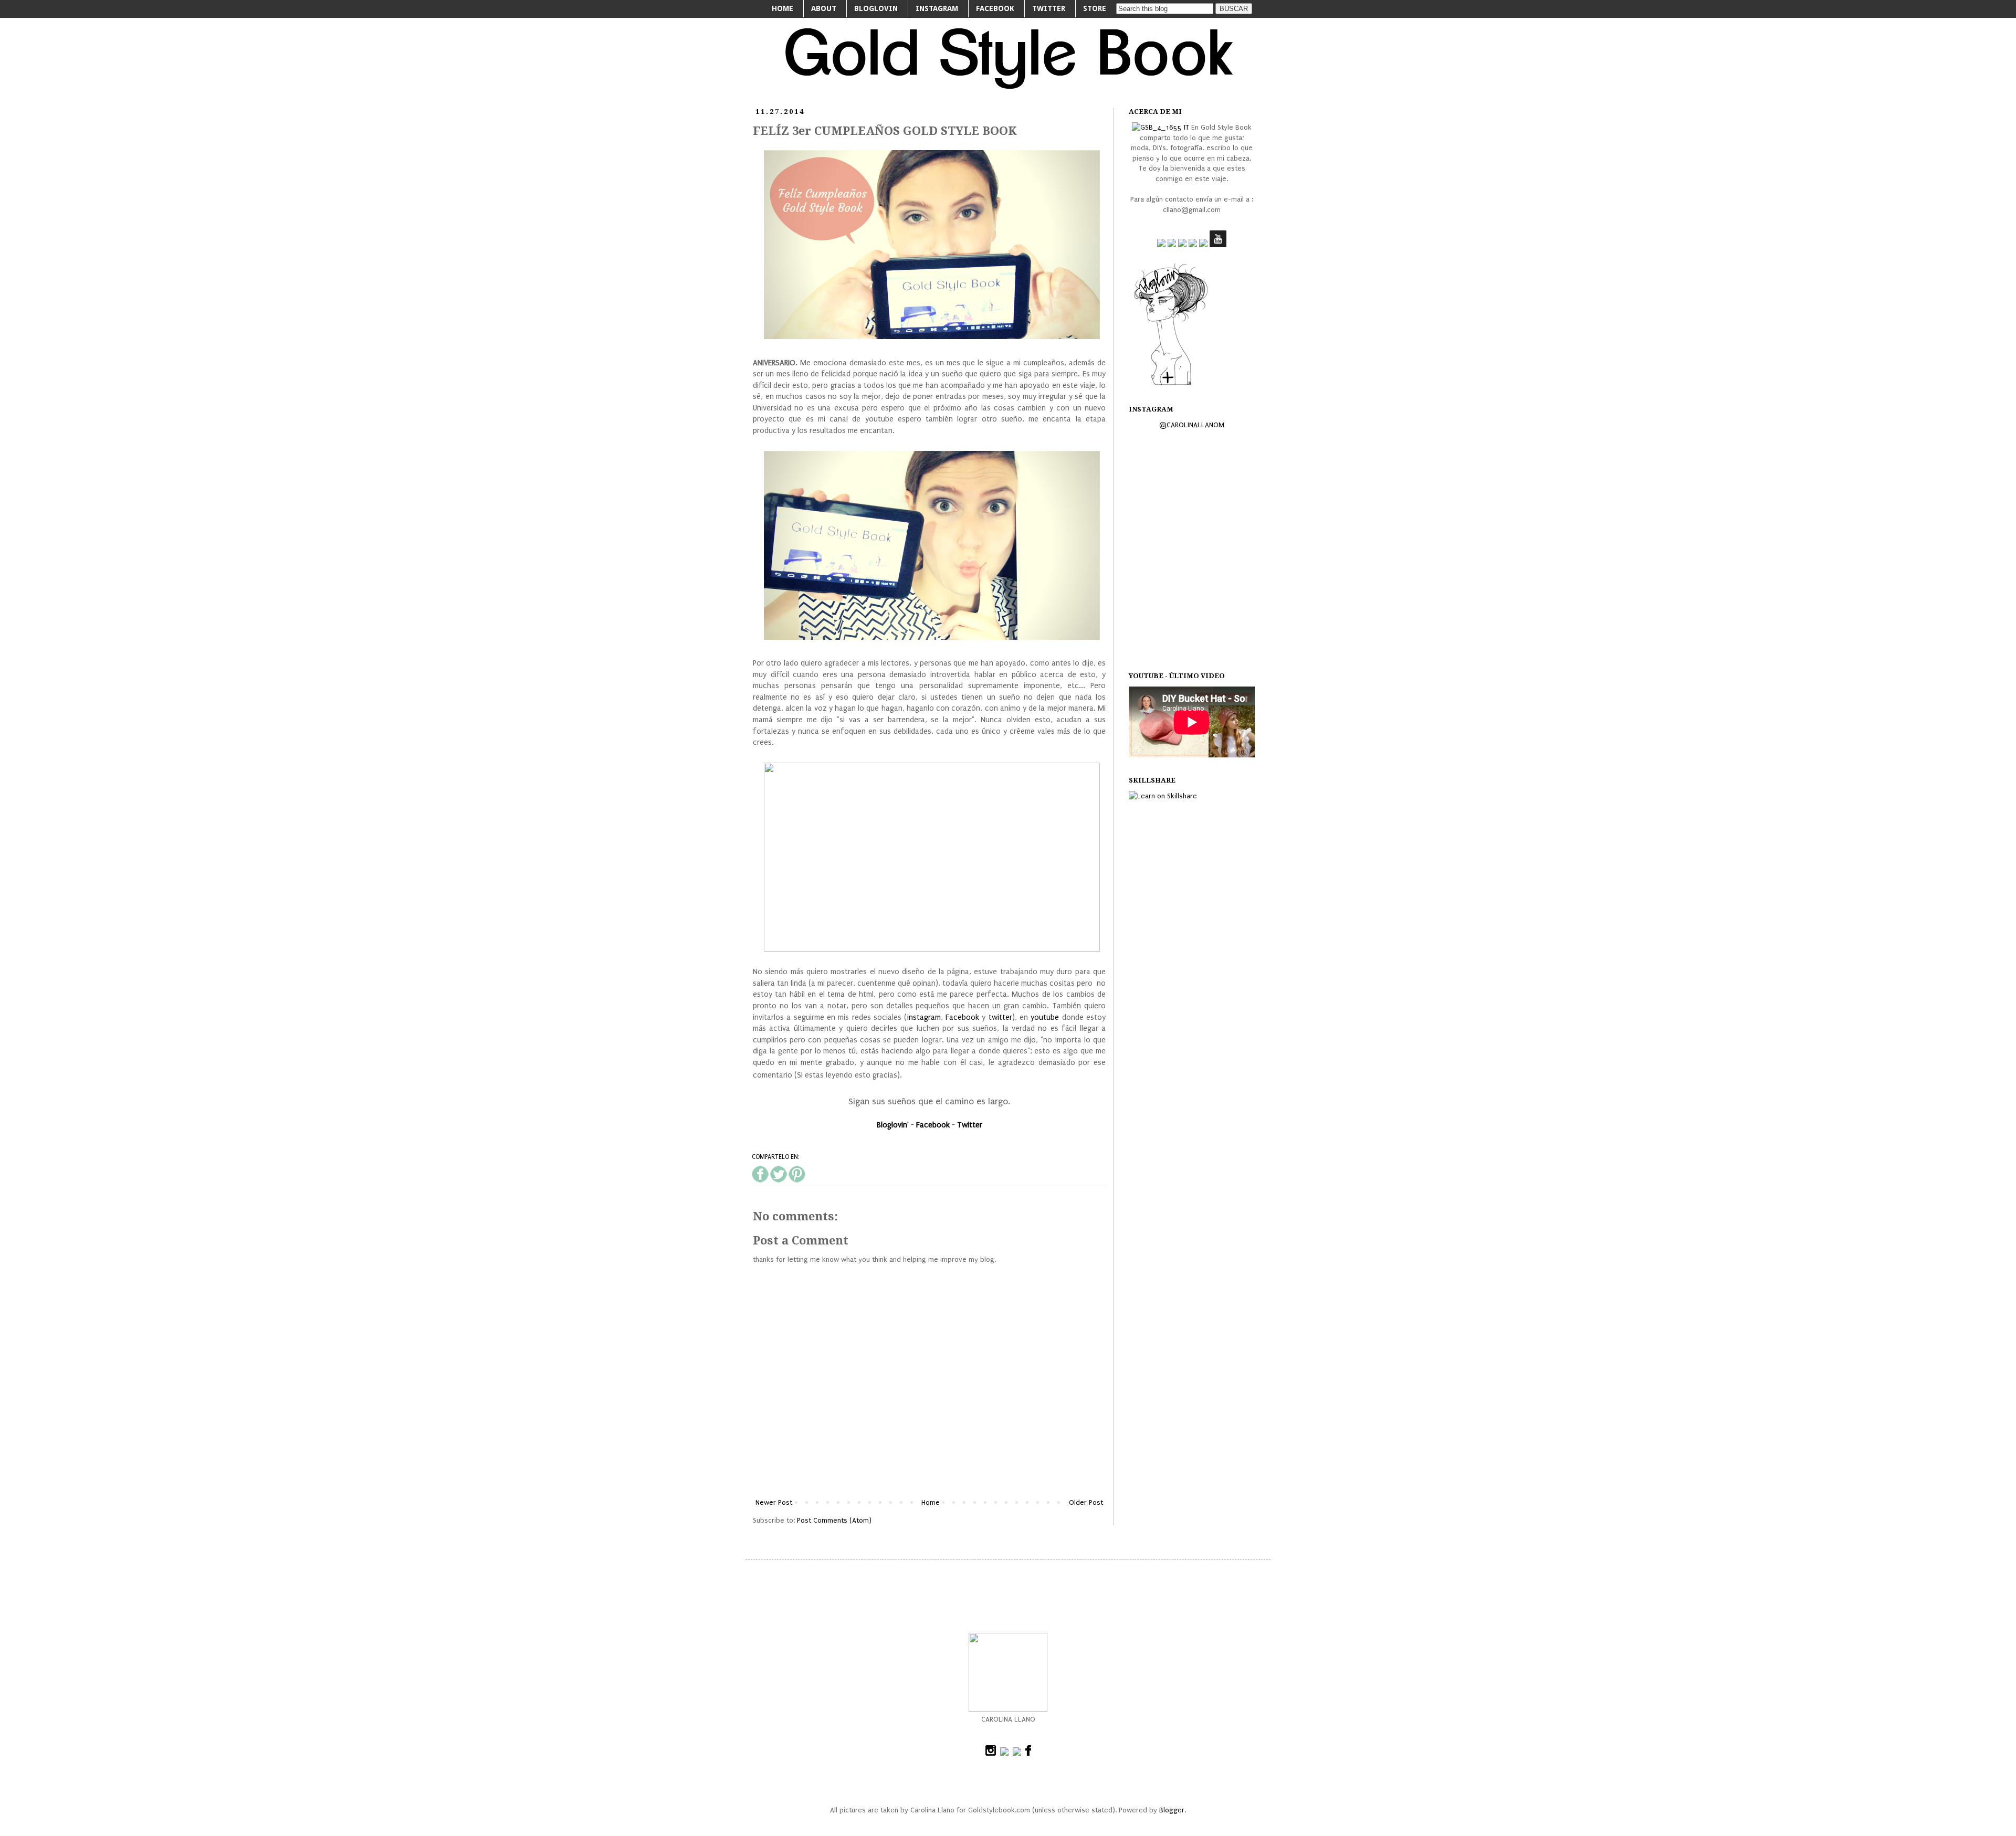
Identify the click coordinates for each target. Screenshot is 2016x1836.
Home (931, 1502)
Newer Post (774, 1502)
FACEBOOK (995, 8)
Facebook (962, 1017)
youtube (1045, 1017)
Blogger (1172, 1810)
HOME (783, 8)
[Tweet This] (779, 1180)
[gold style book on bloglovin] (1171, 384)
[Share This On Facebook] (760, 1180)
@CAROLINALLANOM (1192, 425)
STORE (1095, 8)
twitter (1000, 1017)
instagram (924, 1017)
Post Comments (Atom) (834, 1520)
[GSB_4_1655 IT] (1161, 127)
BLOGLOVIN (876, 8)
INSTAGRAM (937, 8)
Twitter (970, 1125)
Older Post (1086, 1502)
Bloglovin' (893, 1125)
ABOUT (824, 8)
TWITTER (1049, 8)
